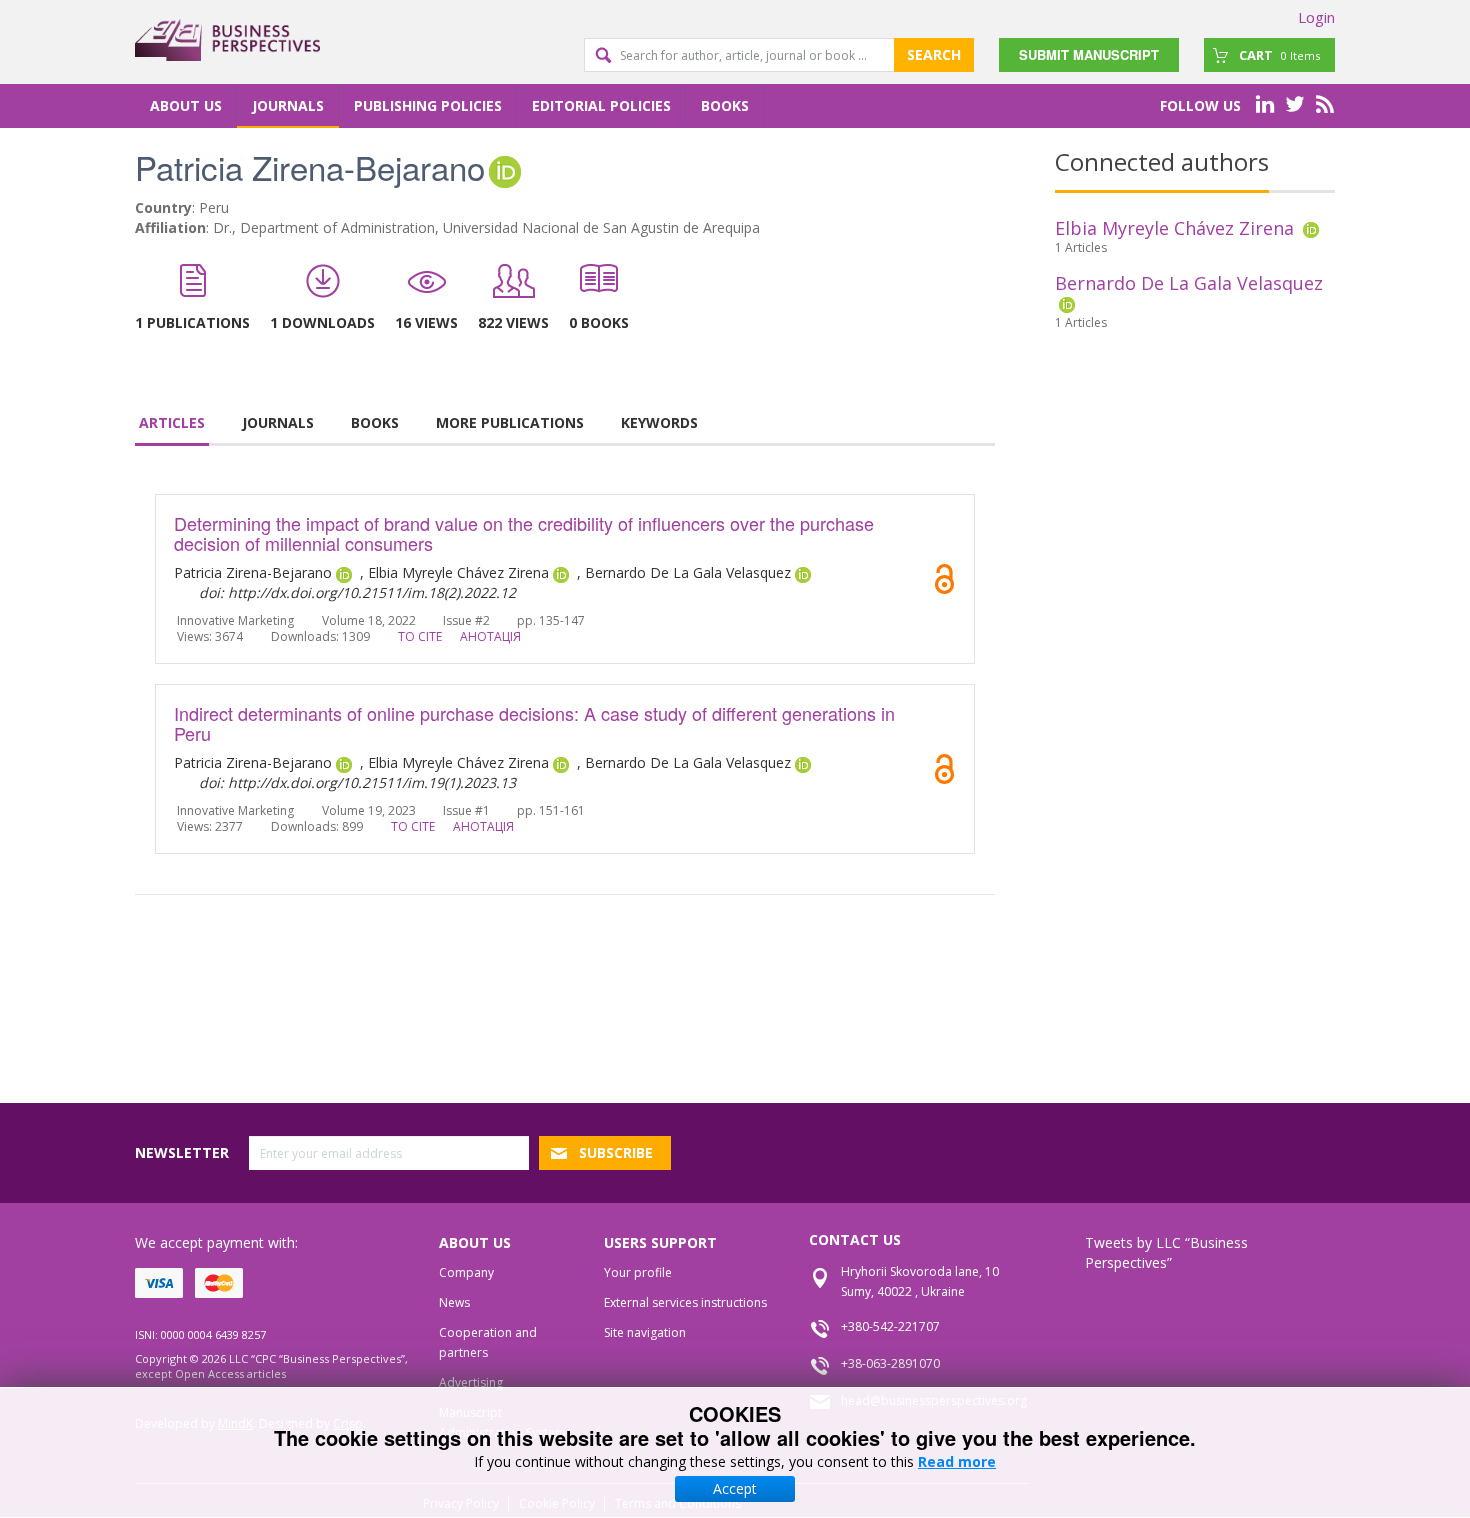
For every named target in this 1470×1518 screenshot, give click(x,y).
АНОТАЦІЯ (490, 636)
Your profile (638, 1272)
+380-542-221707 (890, 1326)
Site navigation (645, 1332)
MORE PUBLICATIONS (510, 422)
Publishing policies (428, 105)
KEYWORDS (659, 422)
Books (725, 105)
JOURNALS (278, 422)
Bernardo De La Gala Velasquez (1189, 283)
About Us (186, 105)
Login (1316, 17)
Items (1279, 55)
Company (466, 1272)
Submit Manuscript (1089, 54)
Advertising (471, 1382)
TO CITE (420, 636)
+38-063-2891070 (890, 1363)
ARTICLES (172, 422)
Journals (288, 105)
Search (934, 54)
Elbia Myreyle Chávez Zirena (1174, 228)
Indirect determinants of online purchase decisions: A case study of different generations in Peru (534, 723)
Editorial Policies (601, 105)
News (454, 1302)
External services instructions (685, 1302)
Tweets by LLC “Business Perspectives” (1166, 1252)
